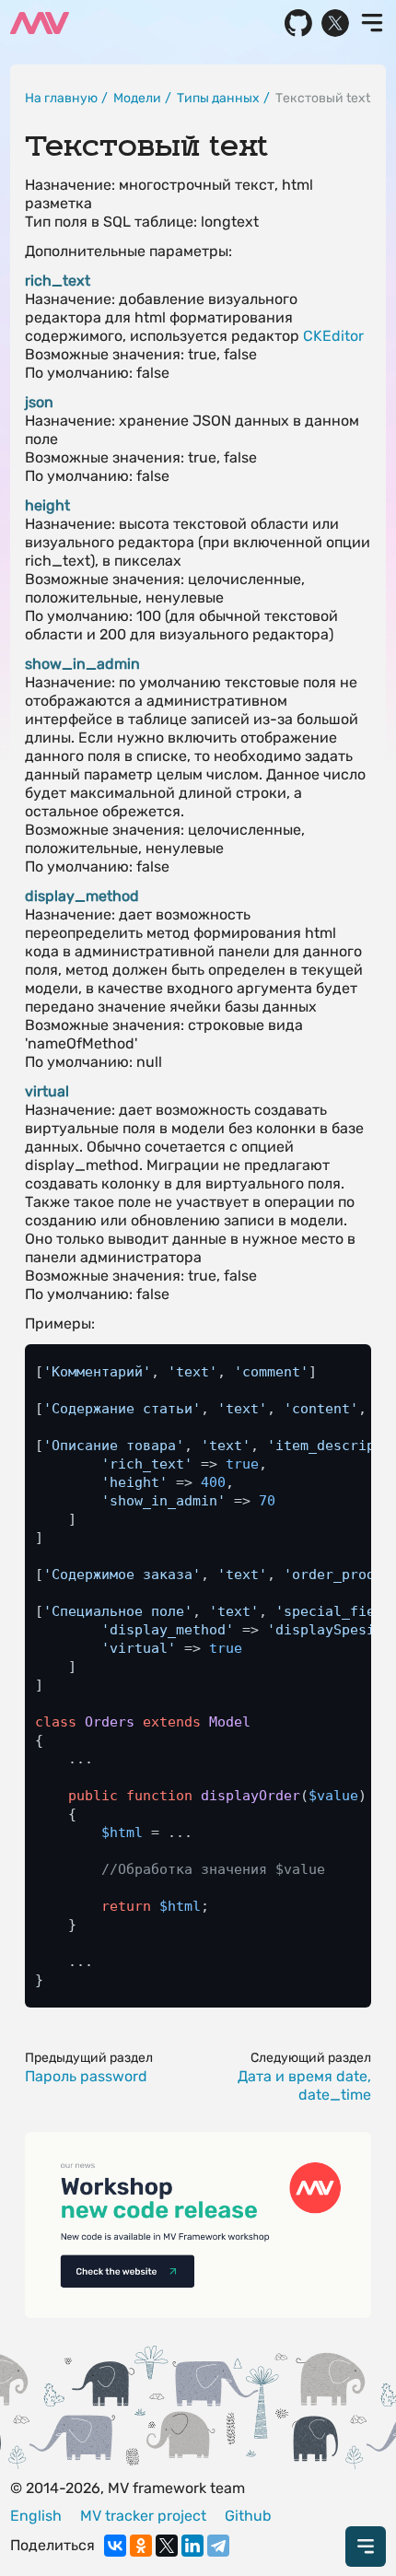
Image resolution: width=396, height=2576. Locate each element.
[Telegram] (218, 2546)
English (36, 2516)
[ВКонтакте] (115, 2546)
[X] (167, 2546)
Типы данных (218, 98)
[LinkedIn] (192, 2546)
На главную (61, 98)
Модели (137, 98)
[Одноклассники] (141, 2546)
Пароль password (86, 2076)
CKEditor (333, 336)
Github (248, 2516)
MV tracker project (143, 2516)
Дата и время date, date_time (304, 2085)
